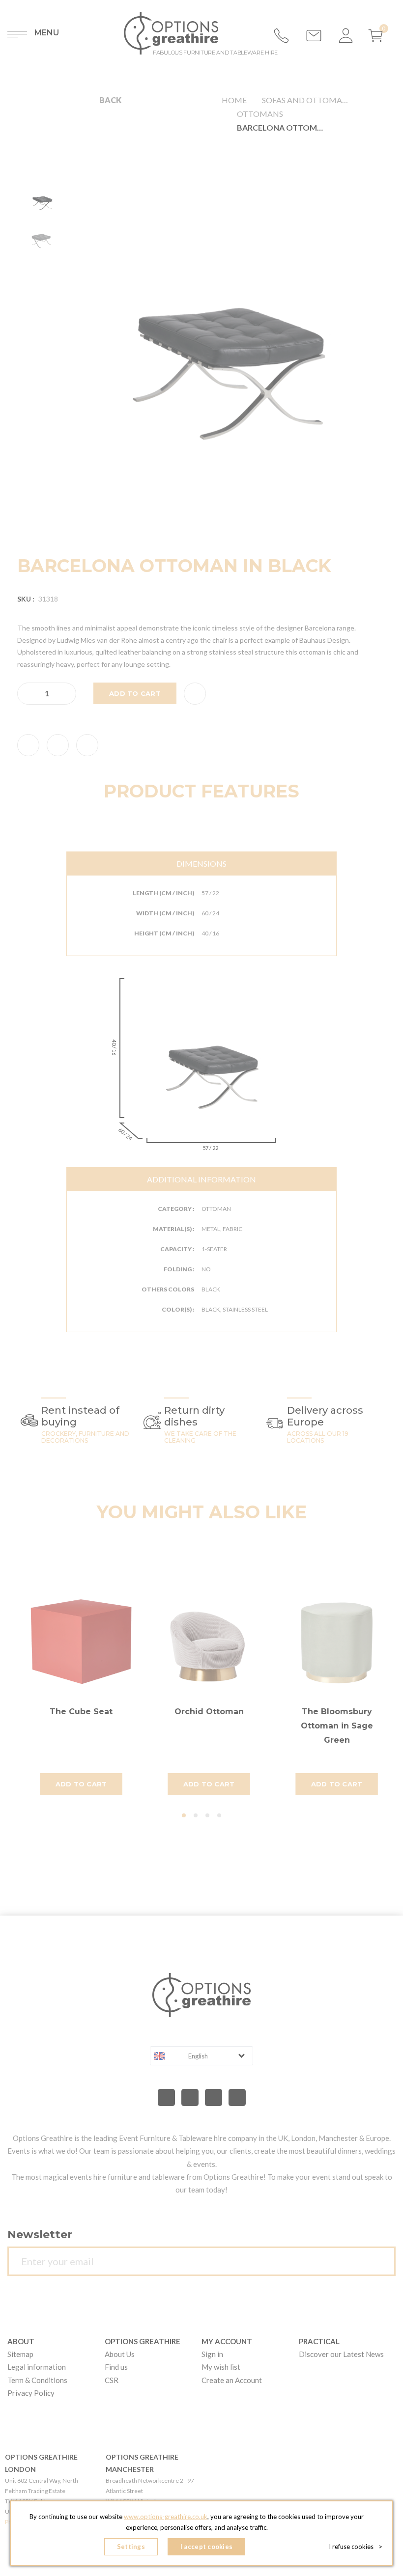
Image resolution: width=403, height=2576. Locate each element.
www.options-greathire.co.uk (166, 2517)
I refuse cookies (356, 2547)
